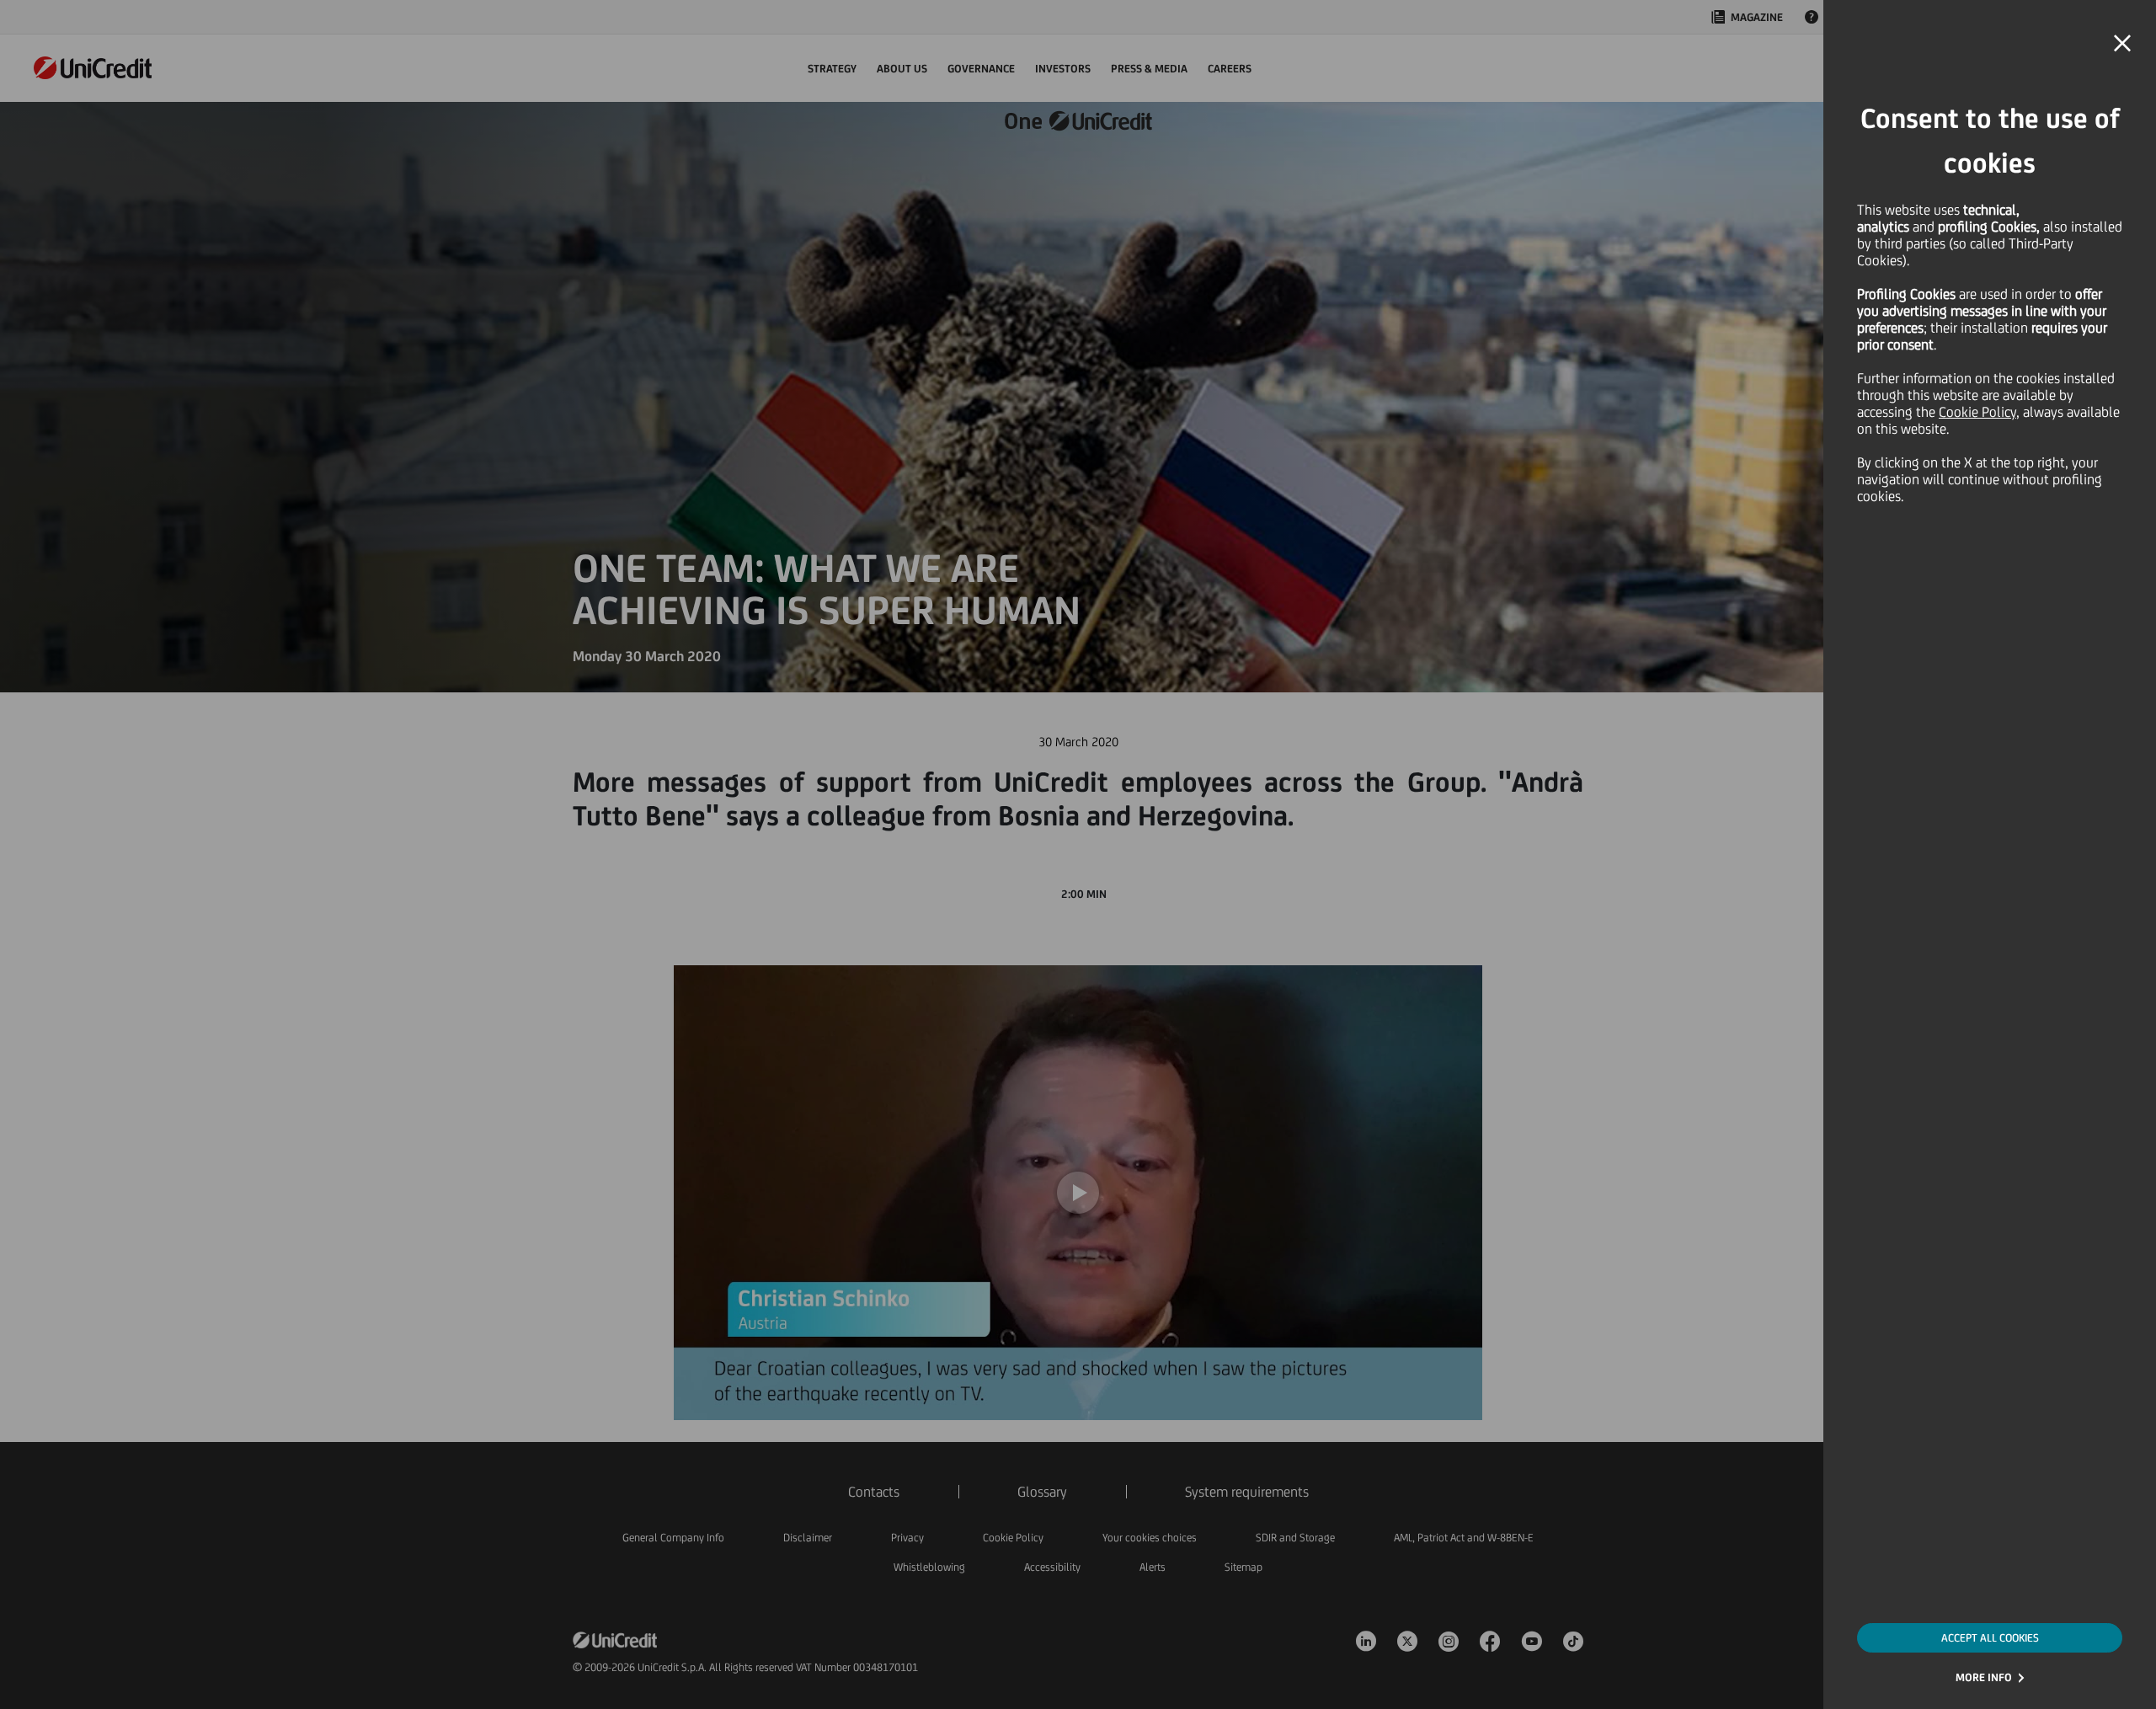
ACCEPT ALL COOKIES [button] (1990, 1638)
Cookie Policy (1977, 412)
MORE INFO (1984, 1677)
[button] (2122, 44)
